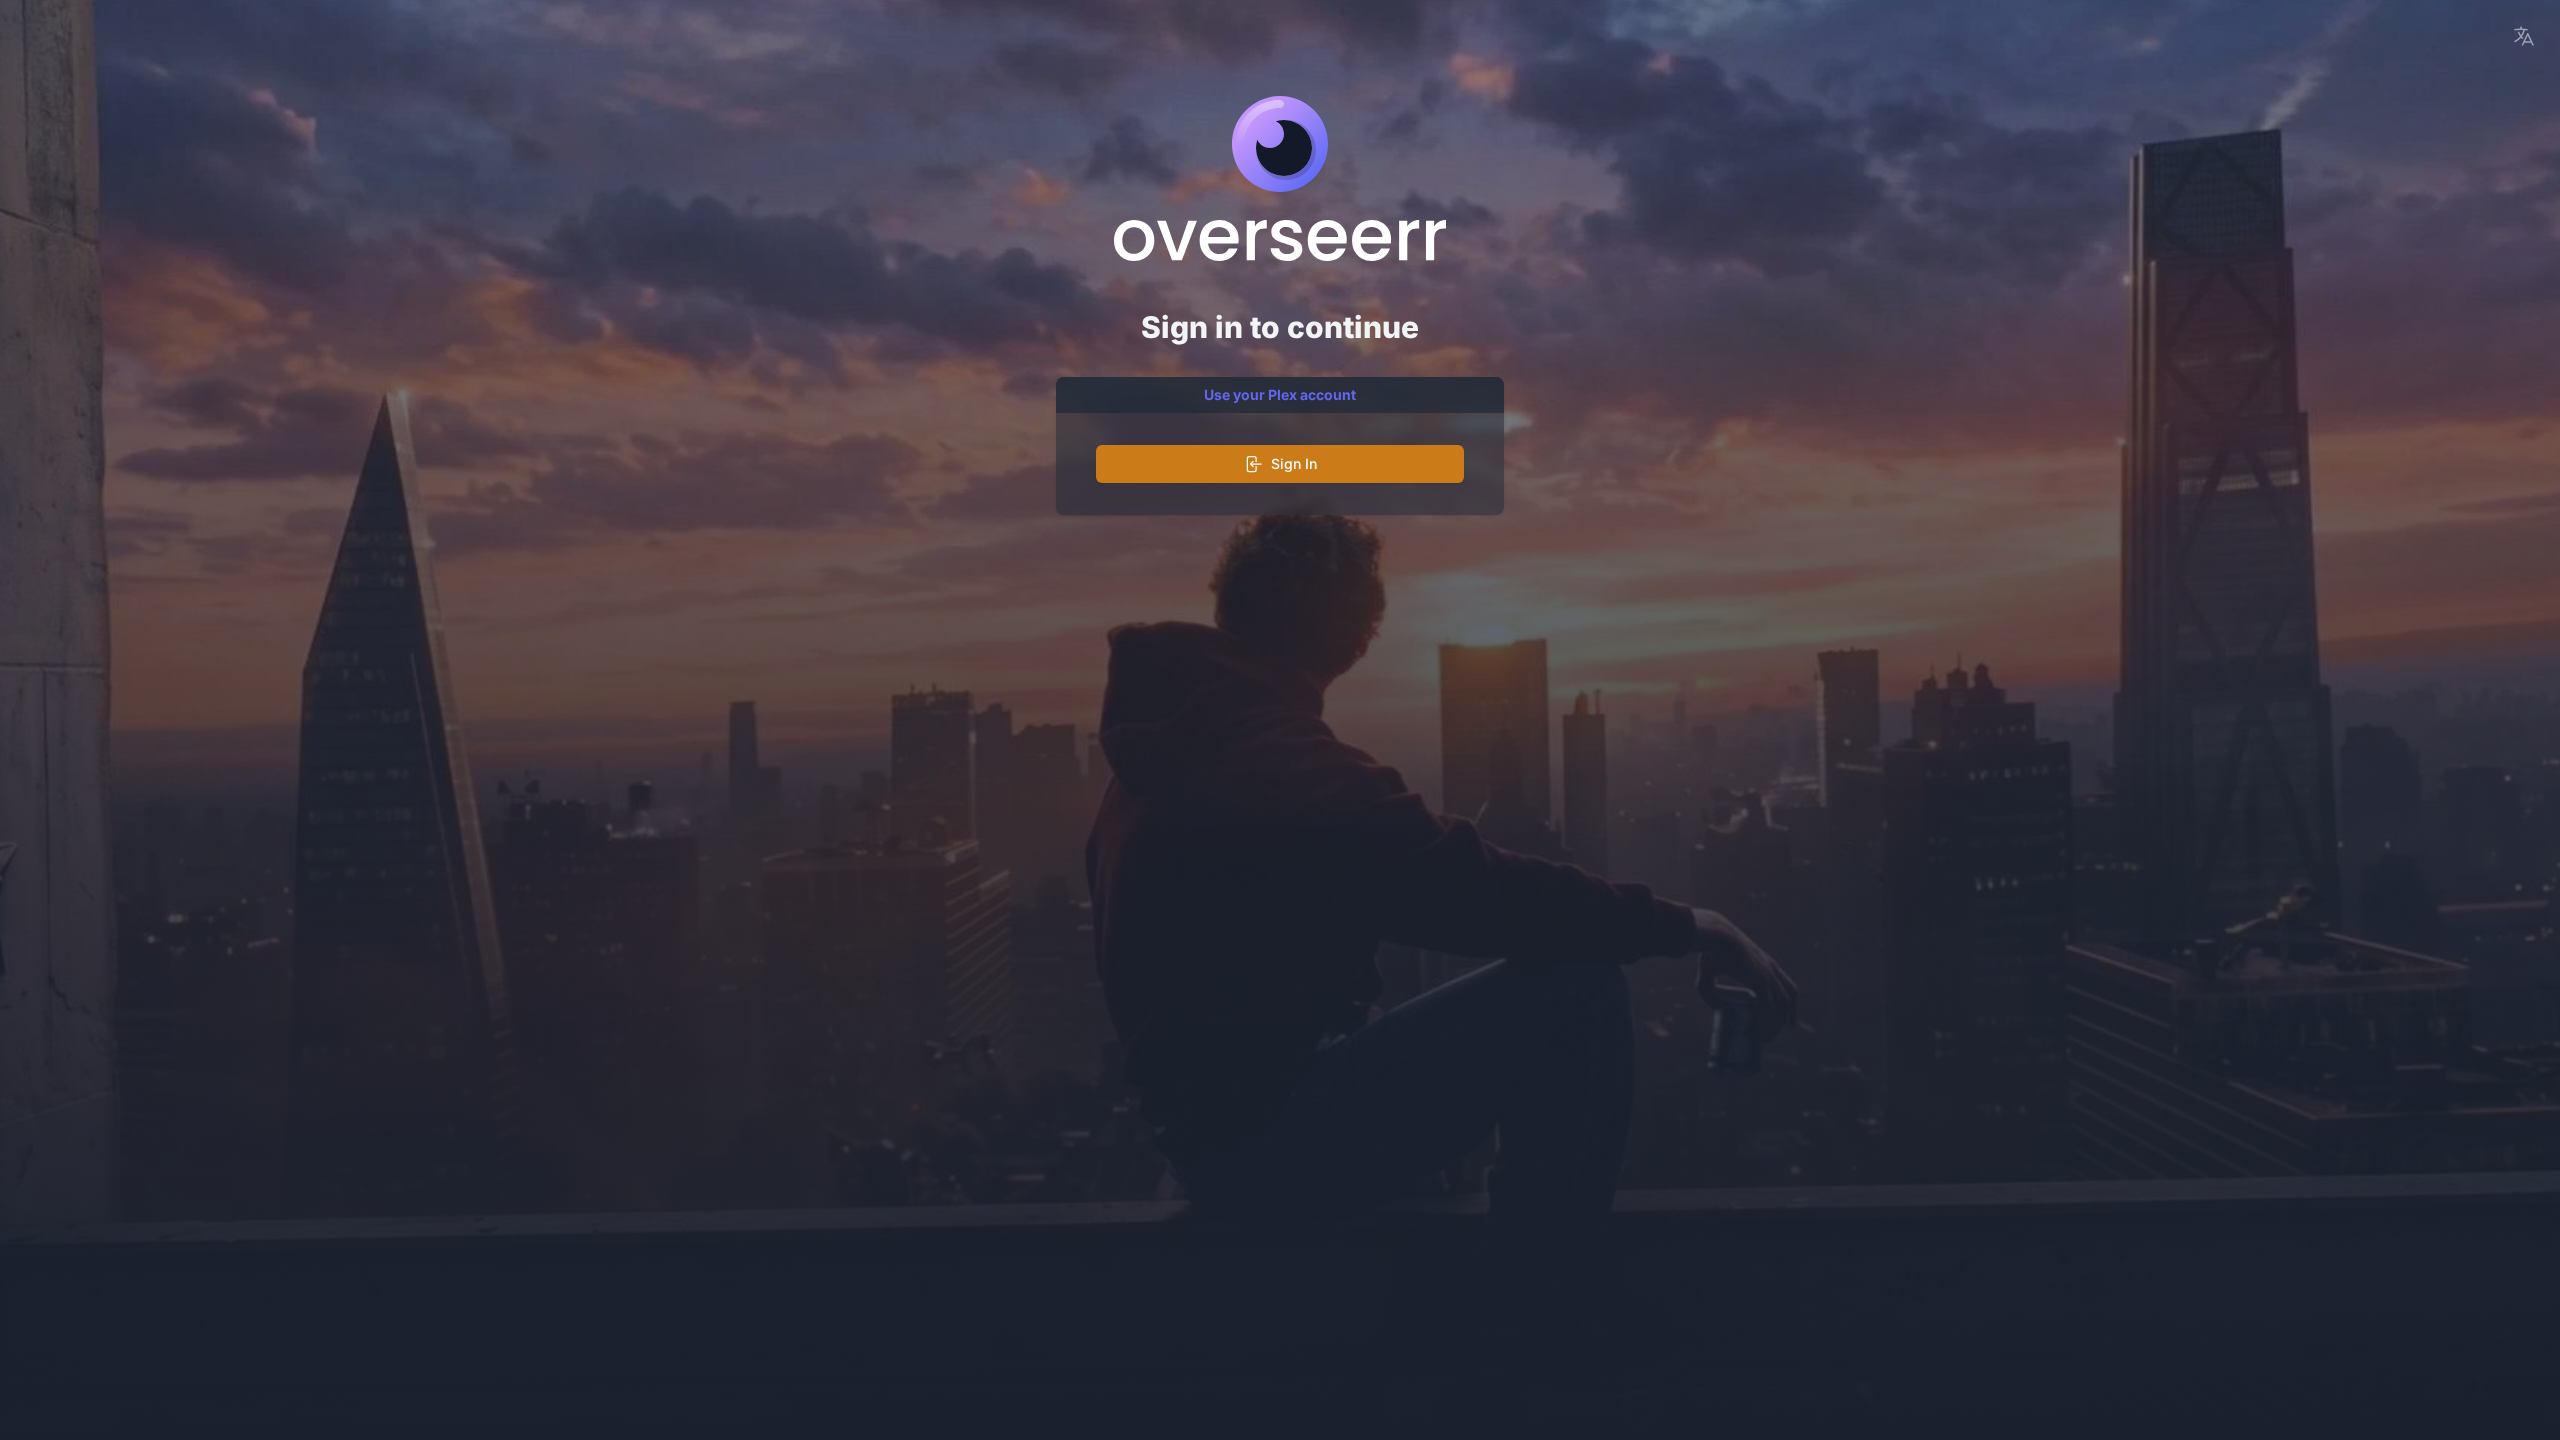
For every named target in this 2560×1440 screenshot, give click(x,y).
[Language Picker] (2524, 36)
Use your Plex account (1280, 394)
